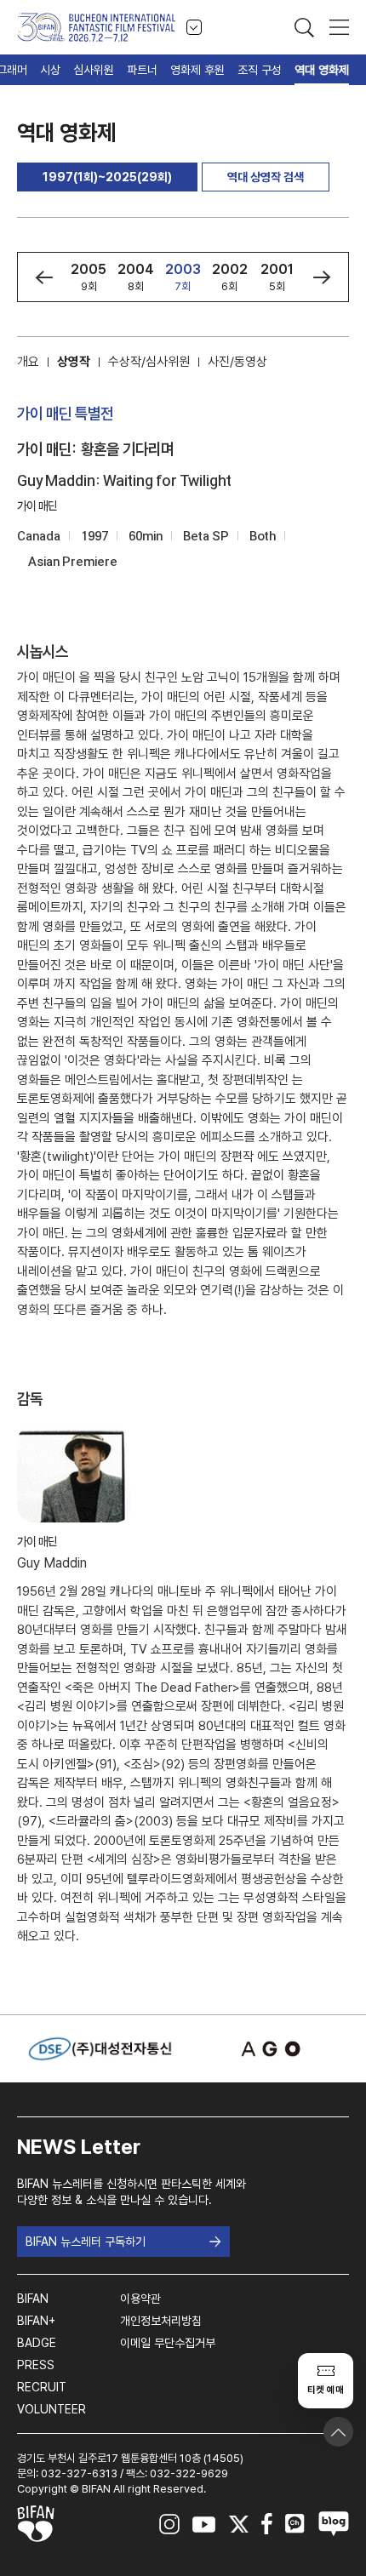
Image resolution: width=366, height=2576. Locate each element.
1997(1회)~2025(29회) (107, 177)
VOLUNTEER (51, 2409)
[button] (44, 277)
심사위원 (94, 70)
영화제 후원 (197, 70)
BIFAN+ (36, 2321)
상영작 (74, 362)
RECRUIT (42, 2387)
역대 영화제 (322, 70)
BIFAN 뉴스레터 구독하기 (86, 2242)
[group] (89, 277)
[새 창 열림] (266, 2049)
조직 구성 (260, 70)
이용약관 (140, 2299)
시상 (50, 70)
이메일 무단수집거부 (168, 2343)
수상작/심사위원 (149, 362)
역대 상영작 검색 (266, 177)
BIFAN (33, 2299)
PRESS (36, 2365)
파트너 (142, 70)
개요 (28, 362)
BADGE (37, 2343)
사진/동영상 (237, 362)
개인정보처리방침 (161, 2321)
